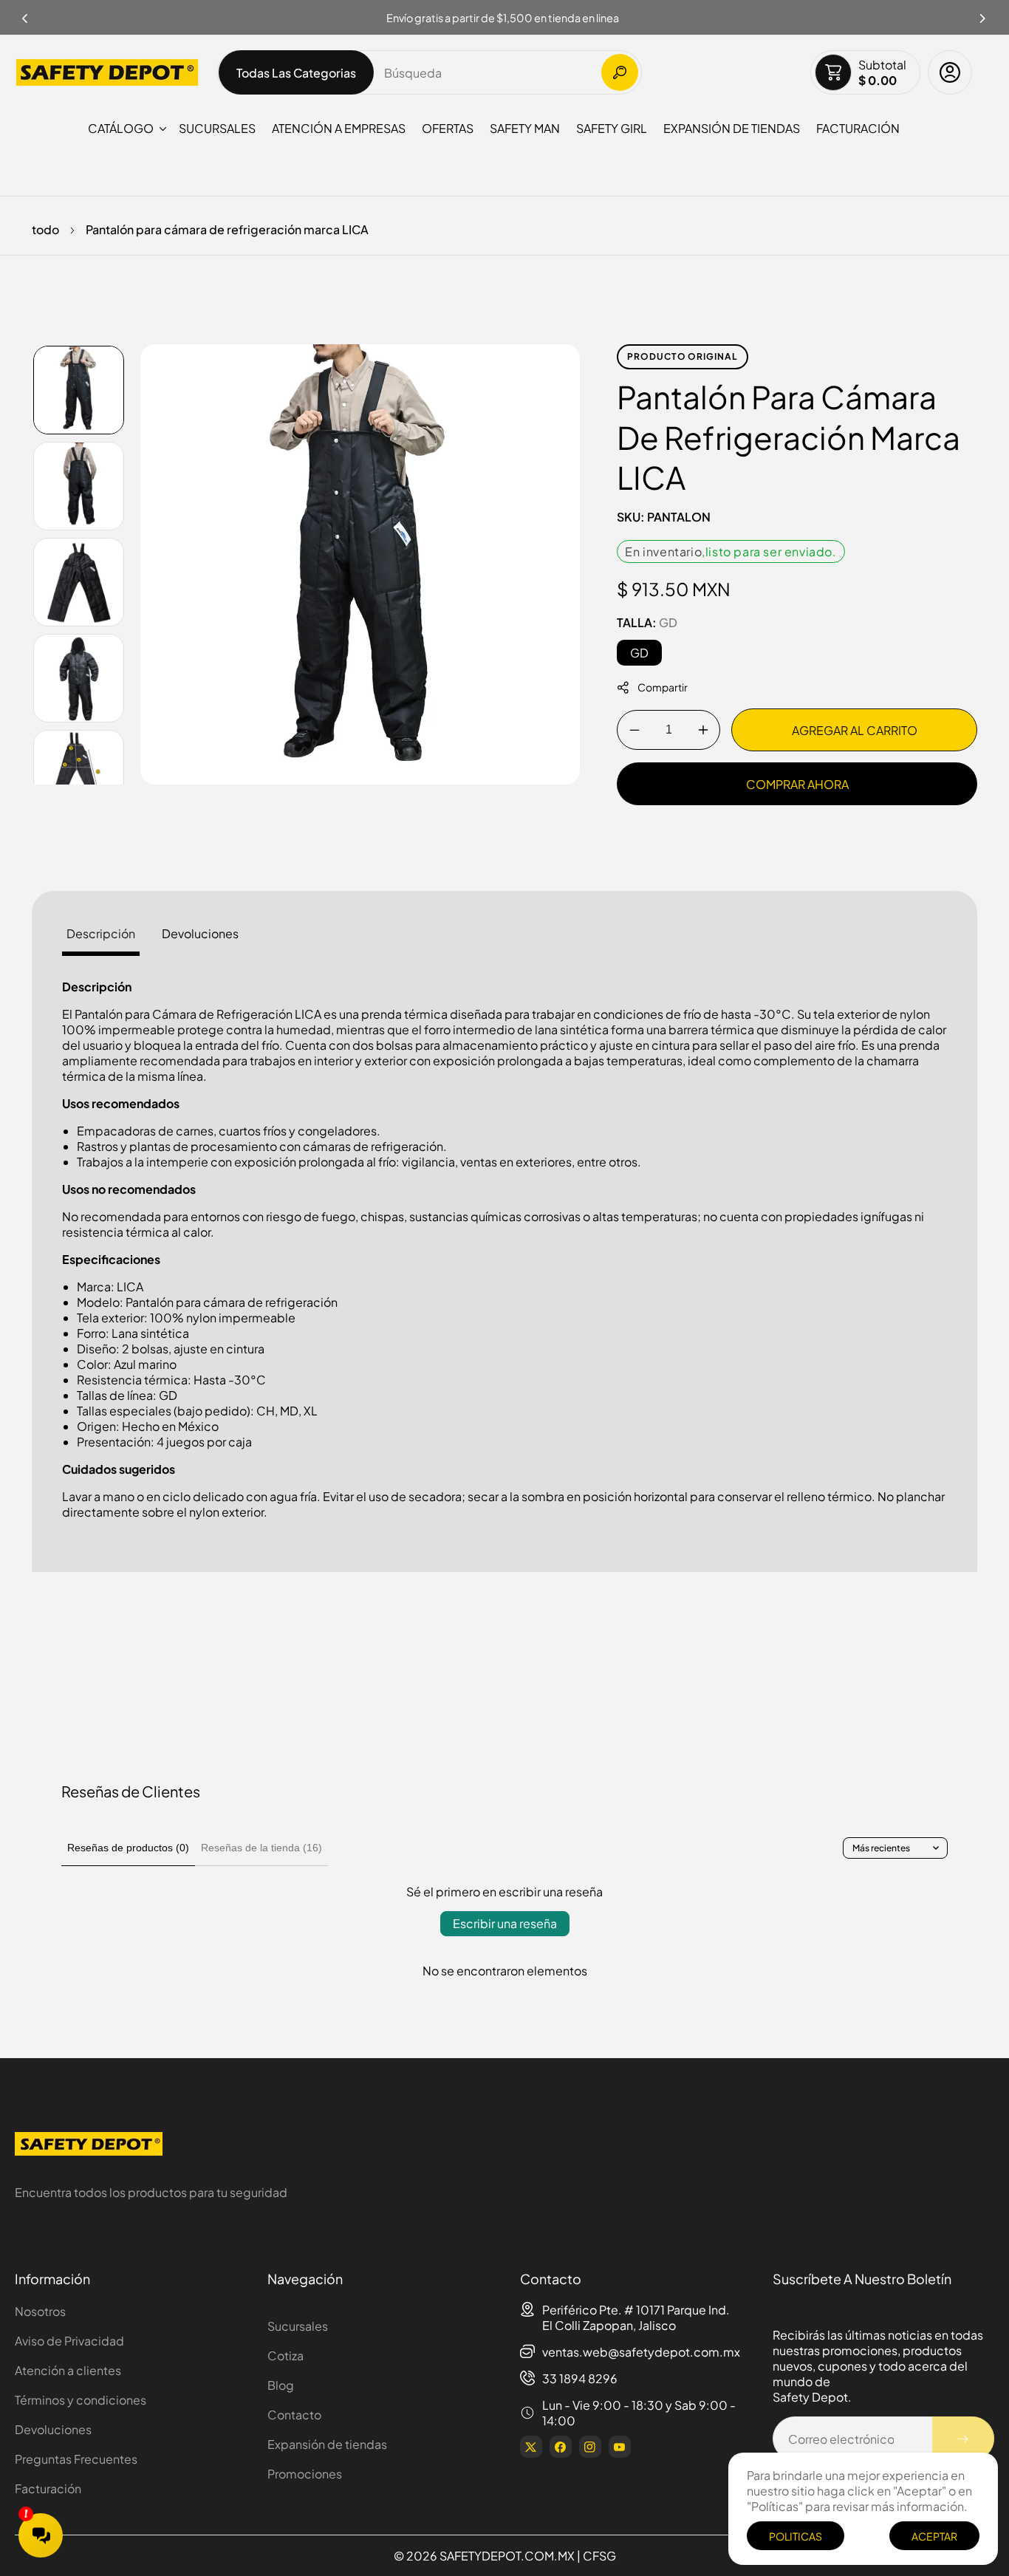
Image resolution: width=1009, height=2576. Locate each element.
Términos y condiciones (81, 2400)
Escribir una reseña (505, 1923)
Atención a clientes (68, 2370)
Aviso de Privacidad (69, 2341)
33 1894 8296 (580, 2378)
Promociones (305, 2474)
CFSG (599, 2556)
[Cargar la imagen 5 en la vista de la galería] (79, 774)
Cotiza (285, 2355)
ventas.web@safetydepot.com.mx (641, 2352)
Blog (281, 2385)
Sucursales (298, 2326)
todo (45, 229)
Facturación (48, 2488)
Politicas (796, 2536)
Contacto (294, 2415)
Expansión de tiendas (327, 2444)
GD (639, 653)
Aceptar (934, 2536)
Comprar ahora (797, 784)
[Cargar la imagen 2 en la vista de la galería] (79, 486)
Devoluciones (53, 2429)
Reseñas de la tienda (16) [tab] (261, 1848)
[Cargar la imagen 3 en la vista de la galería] (79, 582)
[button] (983, 14)
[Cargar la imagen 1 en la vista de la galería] (79, 390)
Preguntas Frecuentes (76, 2459)
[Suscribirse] (963, 2439)
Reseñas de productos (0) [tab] (128, 1848)
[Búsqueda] (620, 72)
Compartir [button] (663, 688)
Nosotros (40, 2311)
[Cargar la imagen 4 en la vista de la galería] (79, 678)
